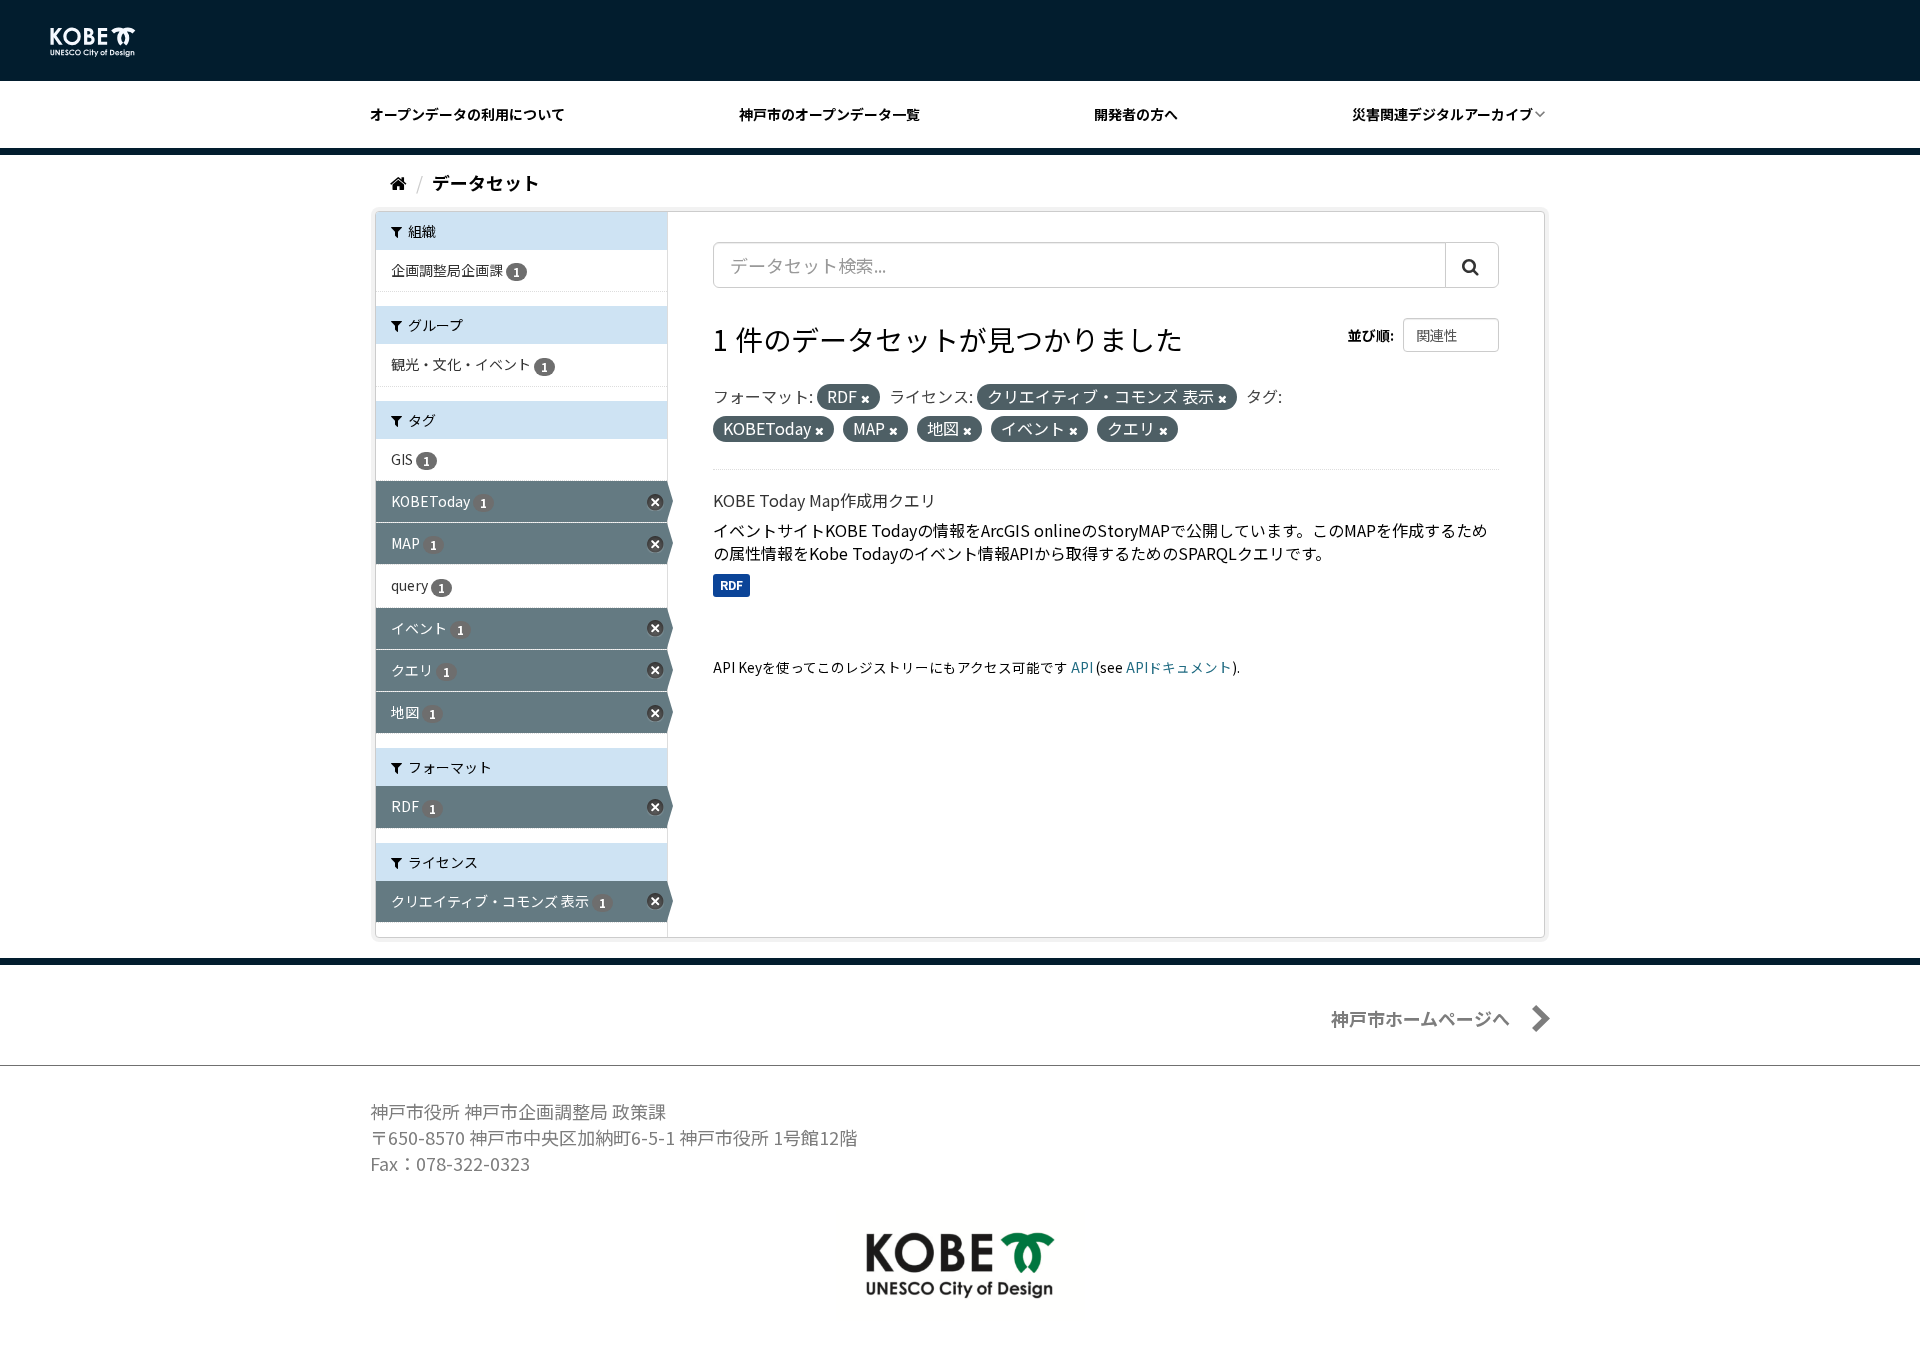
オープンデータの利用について (467, 114)
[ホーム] (398, 182)
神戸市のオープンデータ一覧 (829, 114)
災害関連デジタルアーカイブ (1442, 114)
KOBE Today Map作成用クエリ (824, 500)
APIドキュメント (1179, 667)
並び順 (1369, 335)
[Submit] (1472, 265)
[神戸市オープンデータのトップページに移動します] (103, 42)
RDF (731, 584)
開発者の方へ (1136, 114)
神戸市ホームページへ (1420, 1018)
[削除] (865, 398)
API (1082, 667)
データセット (486, 182)
